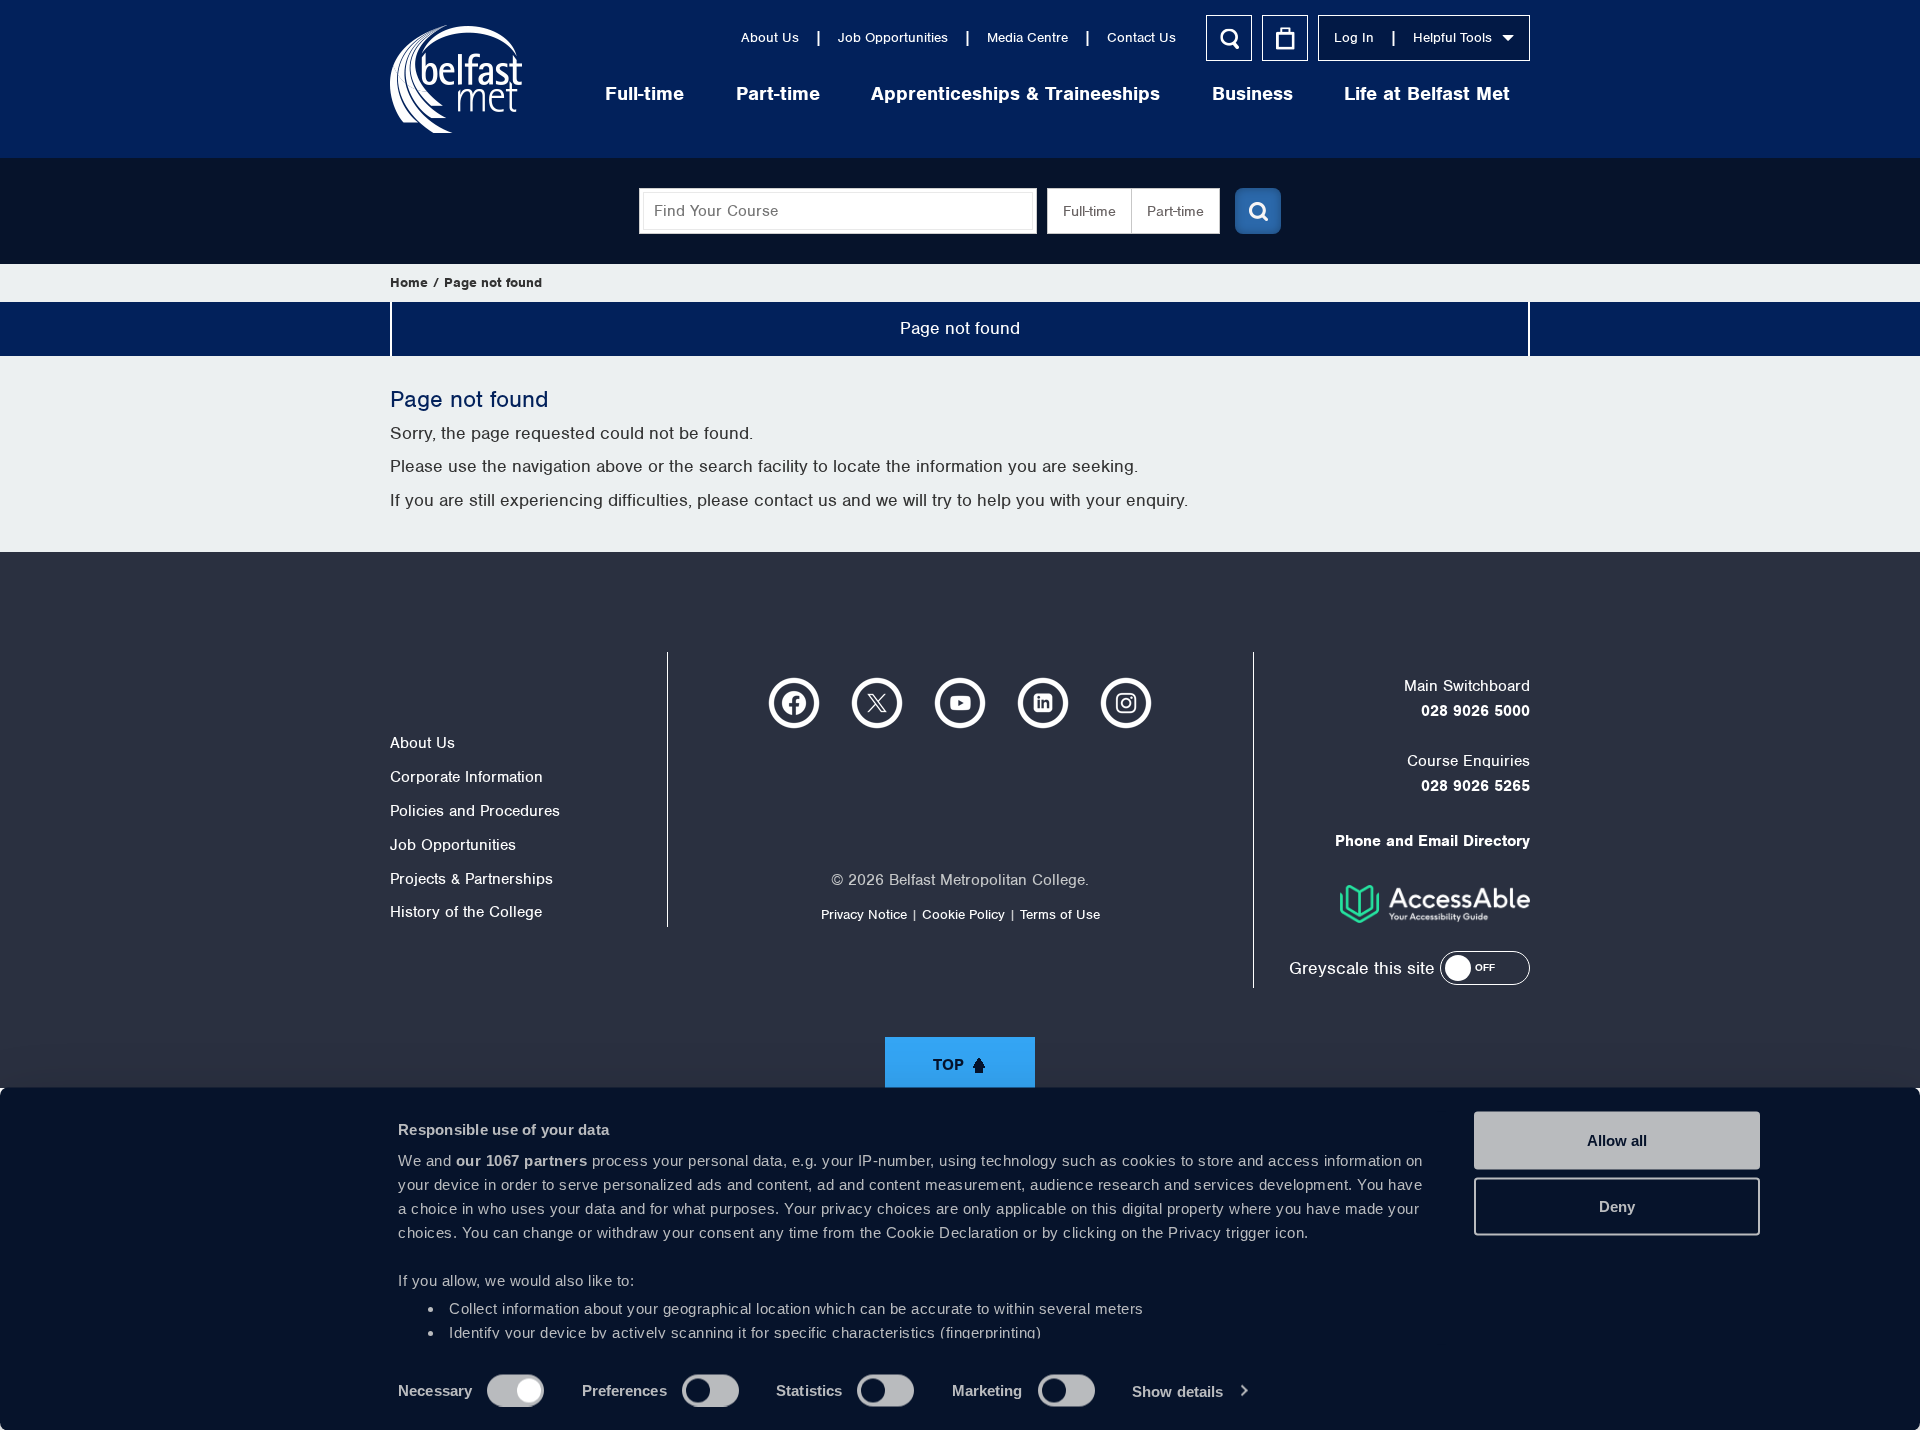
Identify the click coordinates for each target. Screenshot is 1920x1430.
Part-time (778, 93)
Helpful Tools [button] (1452, 37)
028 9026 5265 (1475, 786)
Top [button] (948, 1065)
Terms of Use (1060, 914)
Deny (1617, 1205)
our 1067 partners (522, 1160)
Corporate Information (466, 777)
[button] (1485, 968)
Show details (1177, 1390)
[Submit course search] (1258, 211)
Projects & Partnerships (471, 879)
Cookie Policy (963, 914)
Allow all (1617, 1140)
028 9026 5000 (1475, 711)
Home (409, 282)
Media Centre (1027, 37)
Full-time (644, 93)
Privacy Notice (864, 914)
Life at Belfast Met (1427, 93)
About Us (770, 37)
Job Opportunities (893, 37)
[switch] (710, 1390)
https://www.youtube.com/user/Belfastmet (960, 703)
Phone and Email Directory (1432, 841)
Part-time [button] (1175, 211)
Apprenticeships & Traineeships (1015, 93)
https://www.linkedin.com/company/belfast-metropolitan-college (1043, 703)
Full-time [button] (1089, 211)
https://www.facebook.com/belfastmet (794, 703)
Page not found (493, 282)
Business (1252, 93)
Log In (1354, 37)
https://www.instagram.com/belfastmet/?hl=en (1126, 703)
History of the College (466, 912)
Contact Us (1141, 37)
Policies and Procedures (475, 811)
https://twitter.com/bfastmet (877, 703)
